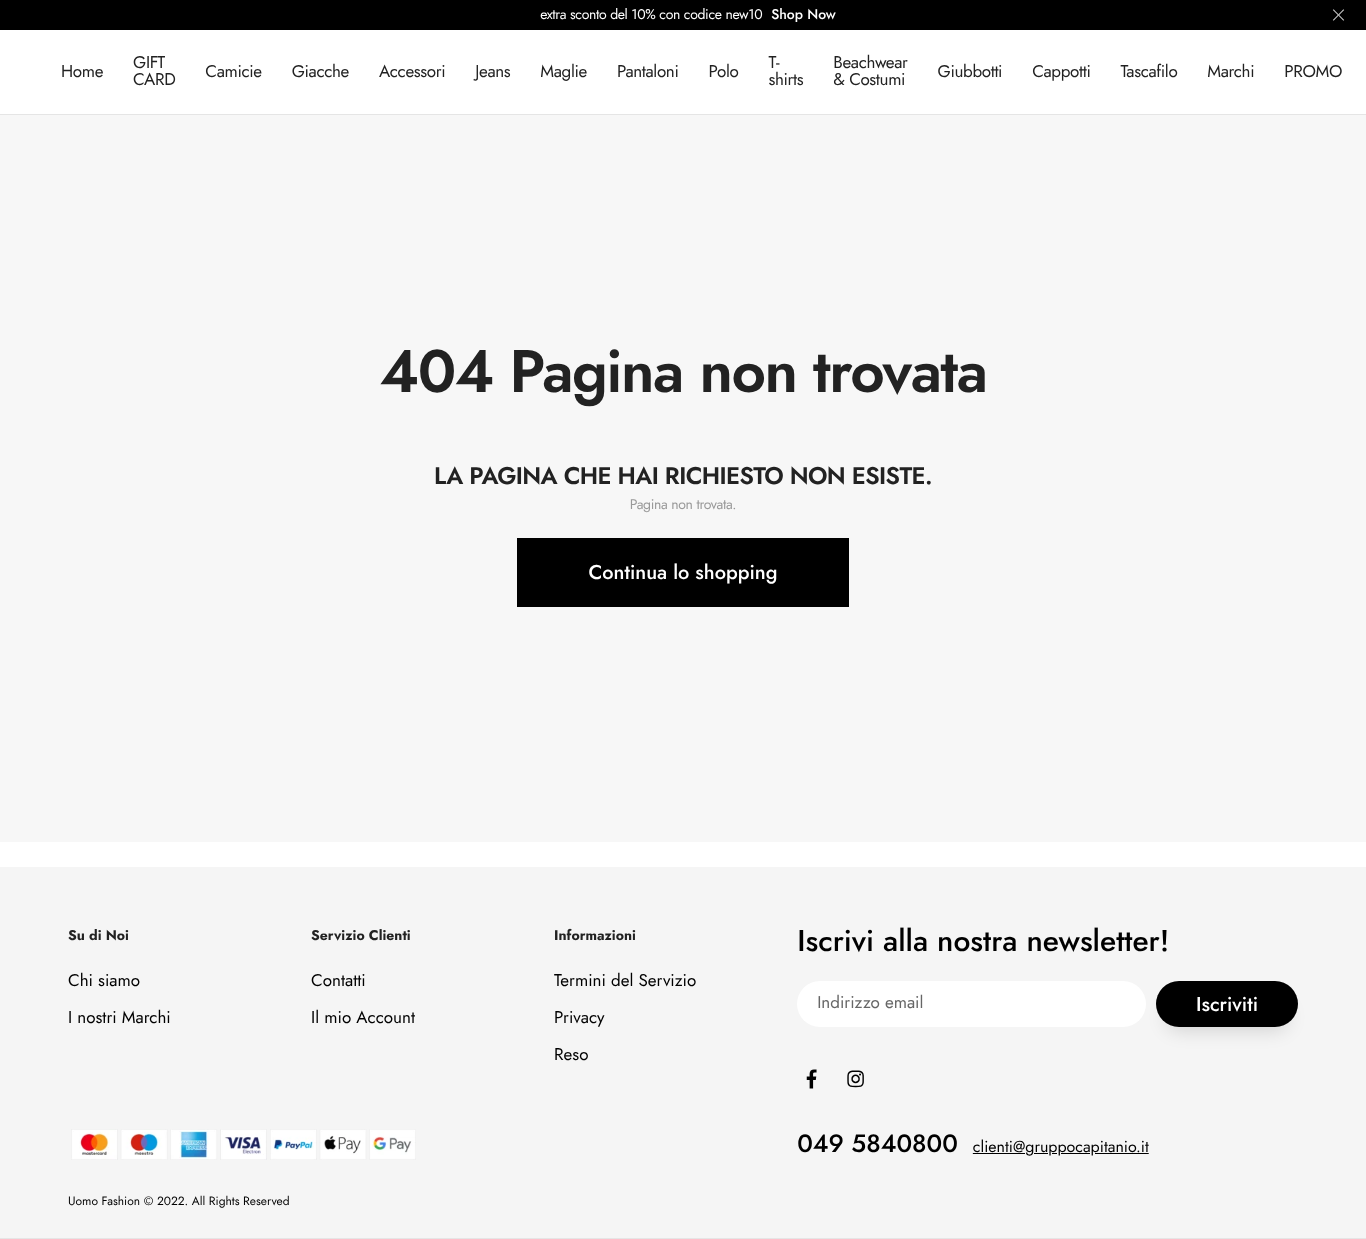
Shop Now (803, 15)
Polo (724, 72)
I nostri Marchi (119, 1018)
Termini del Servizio (625, 981)
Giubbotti (970, 72)
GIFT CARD (154, 71)
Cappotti (1061, 72)
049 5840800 (877, 1144)
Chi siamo (104, 981)
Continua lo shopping (683, 572)
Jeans (492, 72)
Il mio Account (363, 1018)
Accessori (412, 72)
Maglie (563, 72)
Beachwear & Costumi (870, 71)
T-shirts (785, 71)
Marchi (1230, 72)
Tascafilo (1148, 72)
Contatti (338, 981)
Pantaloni (648, 72)
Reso (571, 1055)
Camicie (233, 72)
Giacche (320, 72)
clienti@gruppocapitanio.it (1061, 1147)
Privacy (579, 1018)
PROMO (1313, 72)
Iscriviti (1227, 1004)
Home (82, 72)
